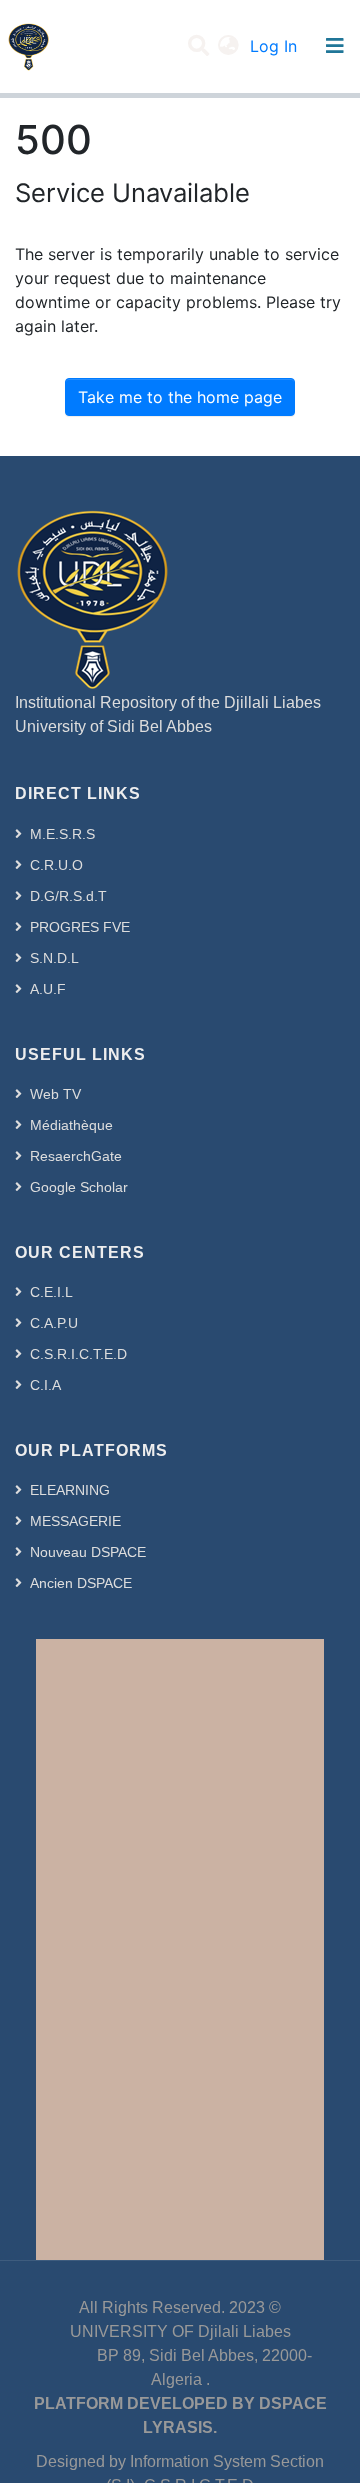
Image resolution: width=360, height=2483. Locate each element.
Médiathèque (71, 1125)
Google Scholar (79, 1187)
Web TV (55, 1094)
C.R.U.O (56, 865)
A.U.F (48, 989)
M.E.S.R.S (62, 834)
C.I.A (45, 1385)
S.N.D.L (54, 958)
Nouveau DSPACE (88, 1552)
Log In (275, 46)
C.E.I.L (51, 1292)
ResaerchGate (76, 1156)
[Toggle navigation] (334, 46)
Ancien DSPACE (81, 1583)
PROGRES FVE (80, 927)
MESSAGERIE (75, 1521)
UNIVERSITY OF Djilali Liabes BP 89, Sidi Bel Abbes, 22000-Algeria (180, 2355)
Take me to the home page (180, 397)
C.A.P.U (54, 1323)
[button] (228, 46)
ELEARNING (70, 1490)
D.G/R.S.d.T (68, 896)
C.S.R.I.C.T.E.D (78, 1354)
